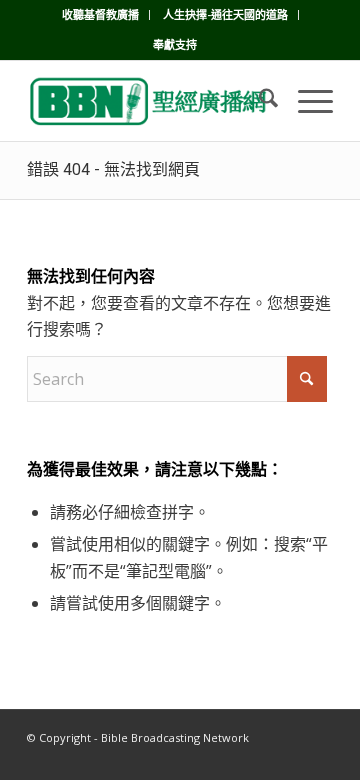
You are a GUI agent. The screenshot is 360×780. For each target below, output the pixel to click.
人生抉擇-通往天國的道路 (225, 14)
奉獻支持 (175, 44)
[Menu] (305, 101)
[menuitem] (101, 15)
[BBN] (149, 101)
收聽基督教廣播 (100, 14)
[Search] (258, 101)
